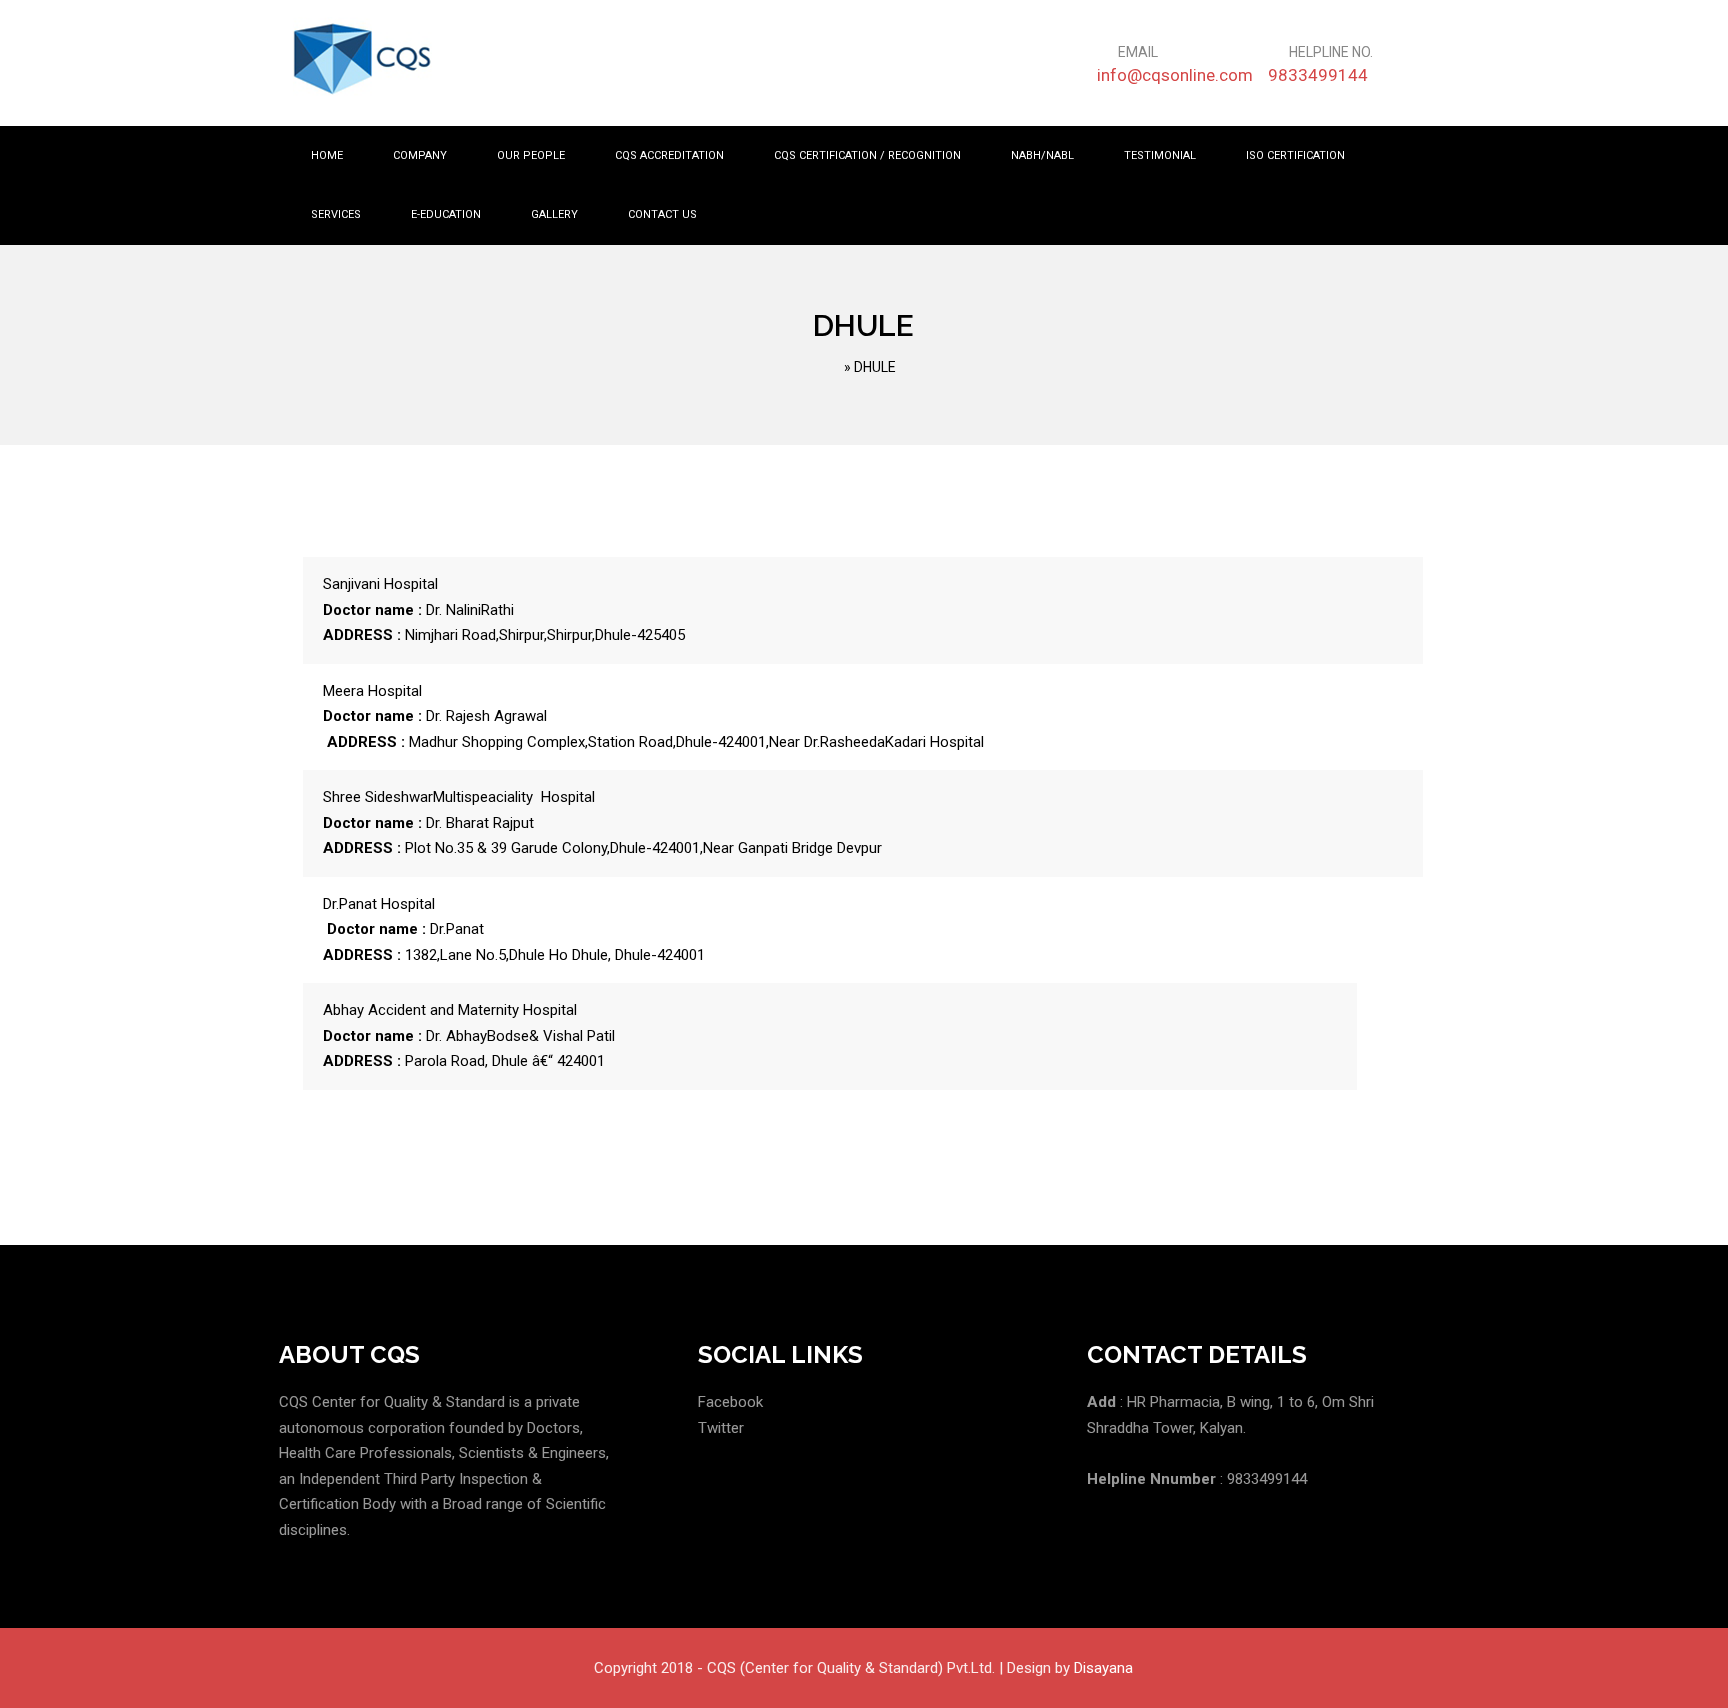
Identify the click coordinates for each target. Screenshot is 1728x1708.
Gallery (554, 214)
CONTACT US (662, 214)
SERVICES (336, 214)
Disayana (1103, 1668)
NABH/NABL (1042, 155)
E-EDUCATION (446, 214)
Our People (531, 155)
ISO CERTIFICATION (1295, 155)
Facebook (730, 1402)
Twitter (721, 1428)
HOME (327, 155)
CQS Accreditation (669, 155)
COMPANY (420, 155)
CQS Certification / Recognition (867, 155)
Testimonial (1160, 155)
